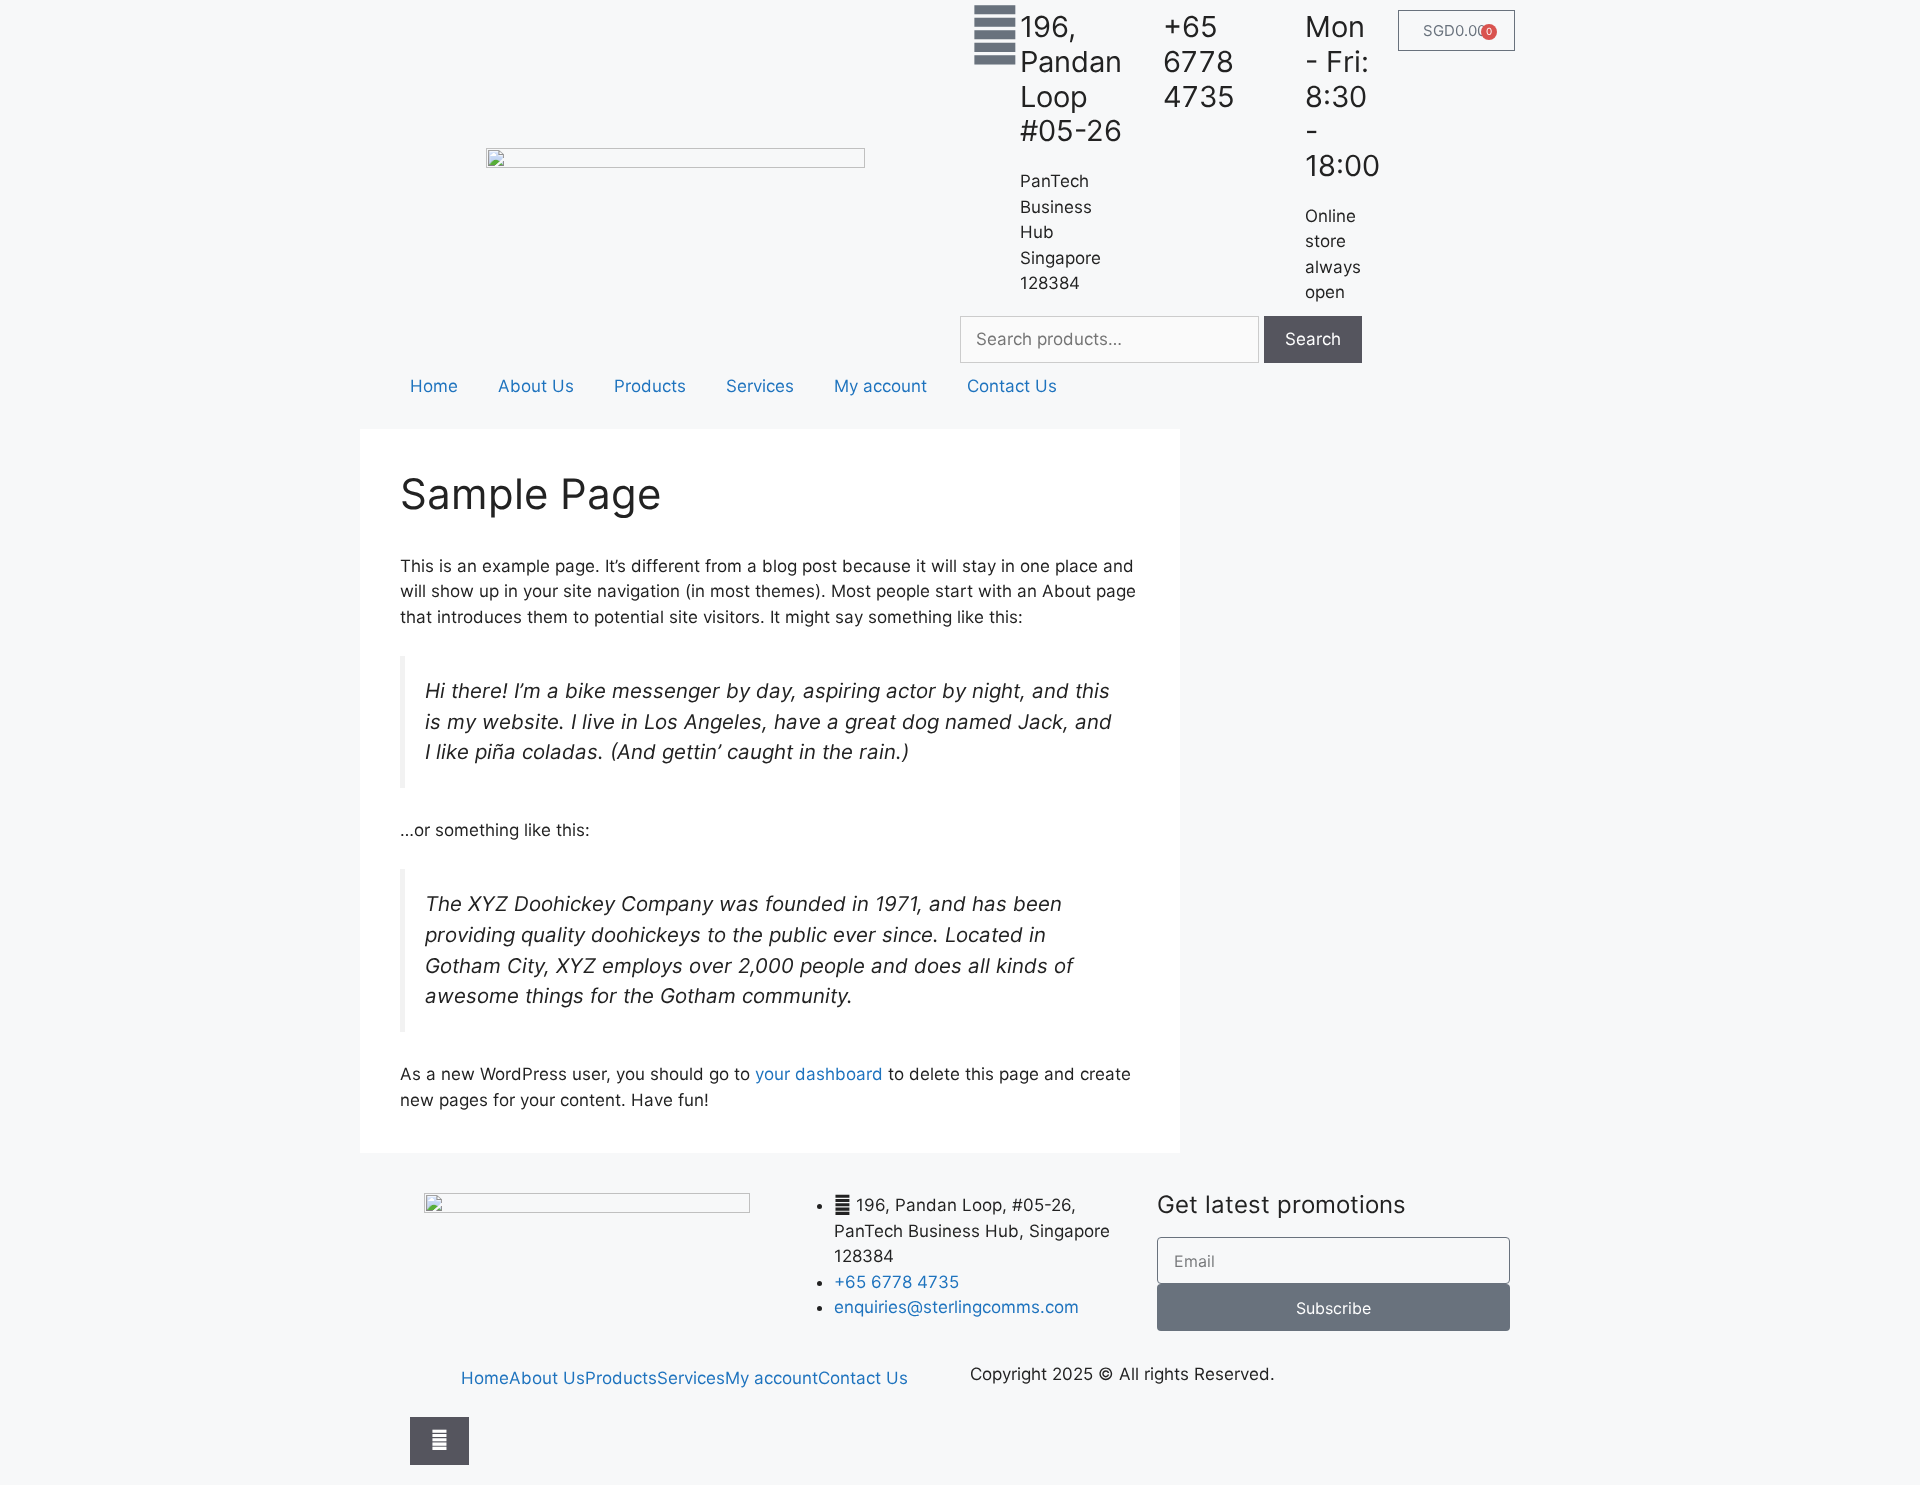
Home (434, 386)
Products (650, 386)
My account (880, 386)
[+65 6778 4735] (1138, 35)
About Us (536, 386)
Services (760, 386)
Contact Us (1012, 386)
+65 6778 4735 (1199, 61)
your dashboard (819, 1074)
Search (1313, 339)
